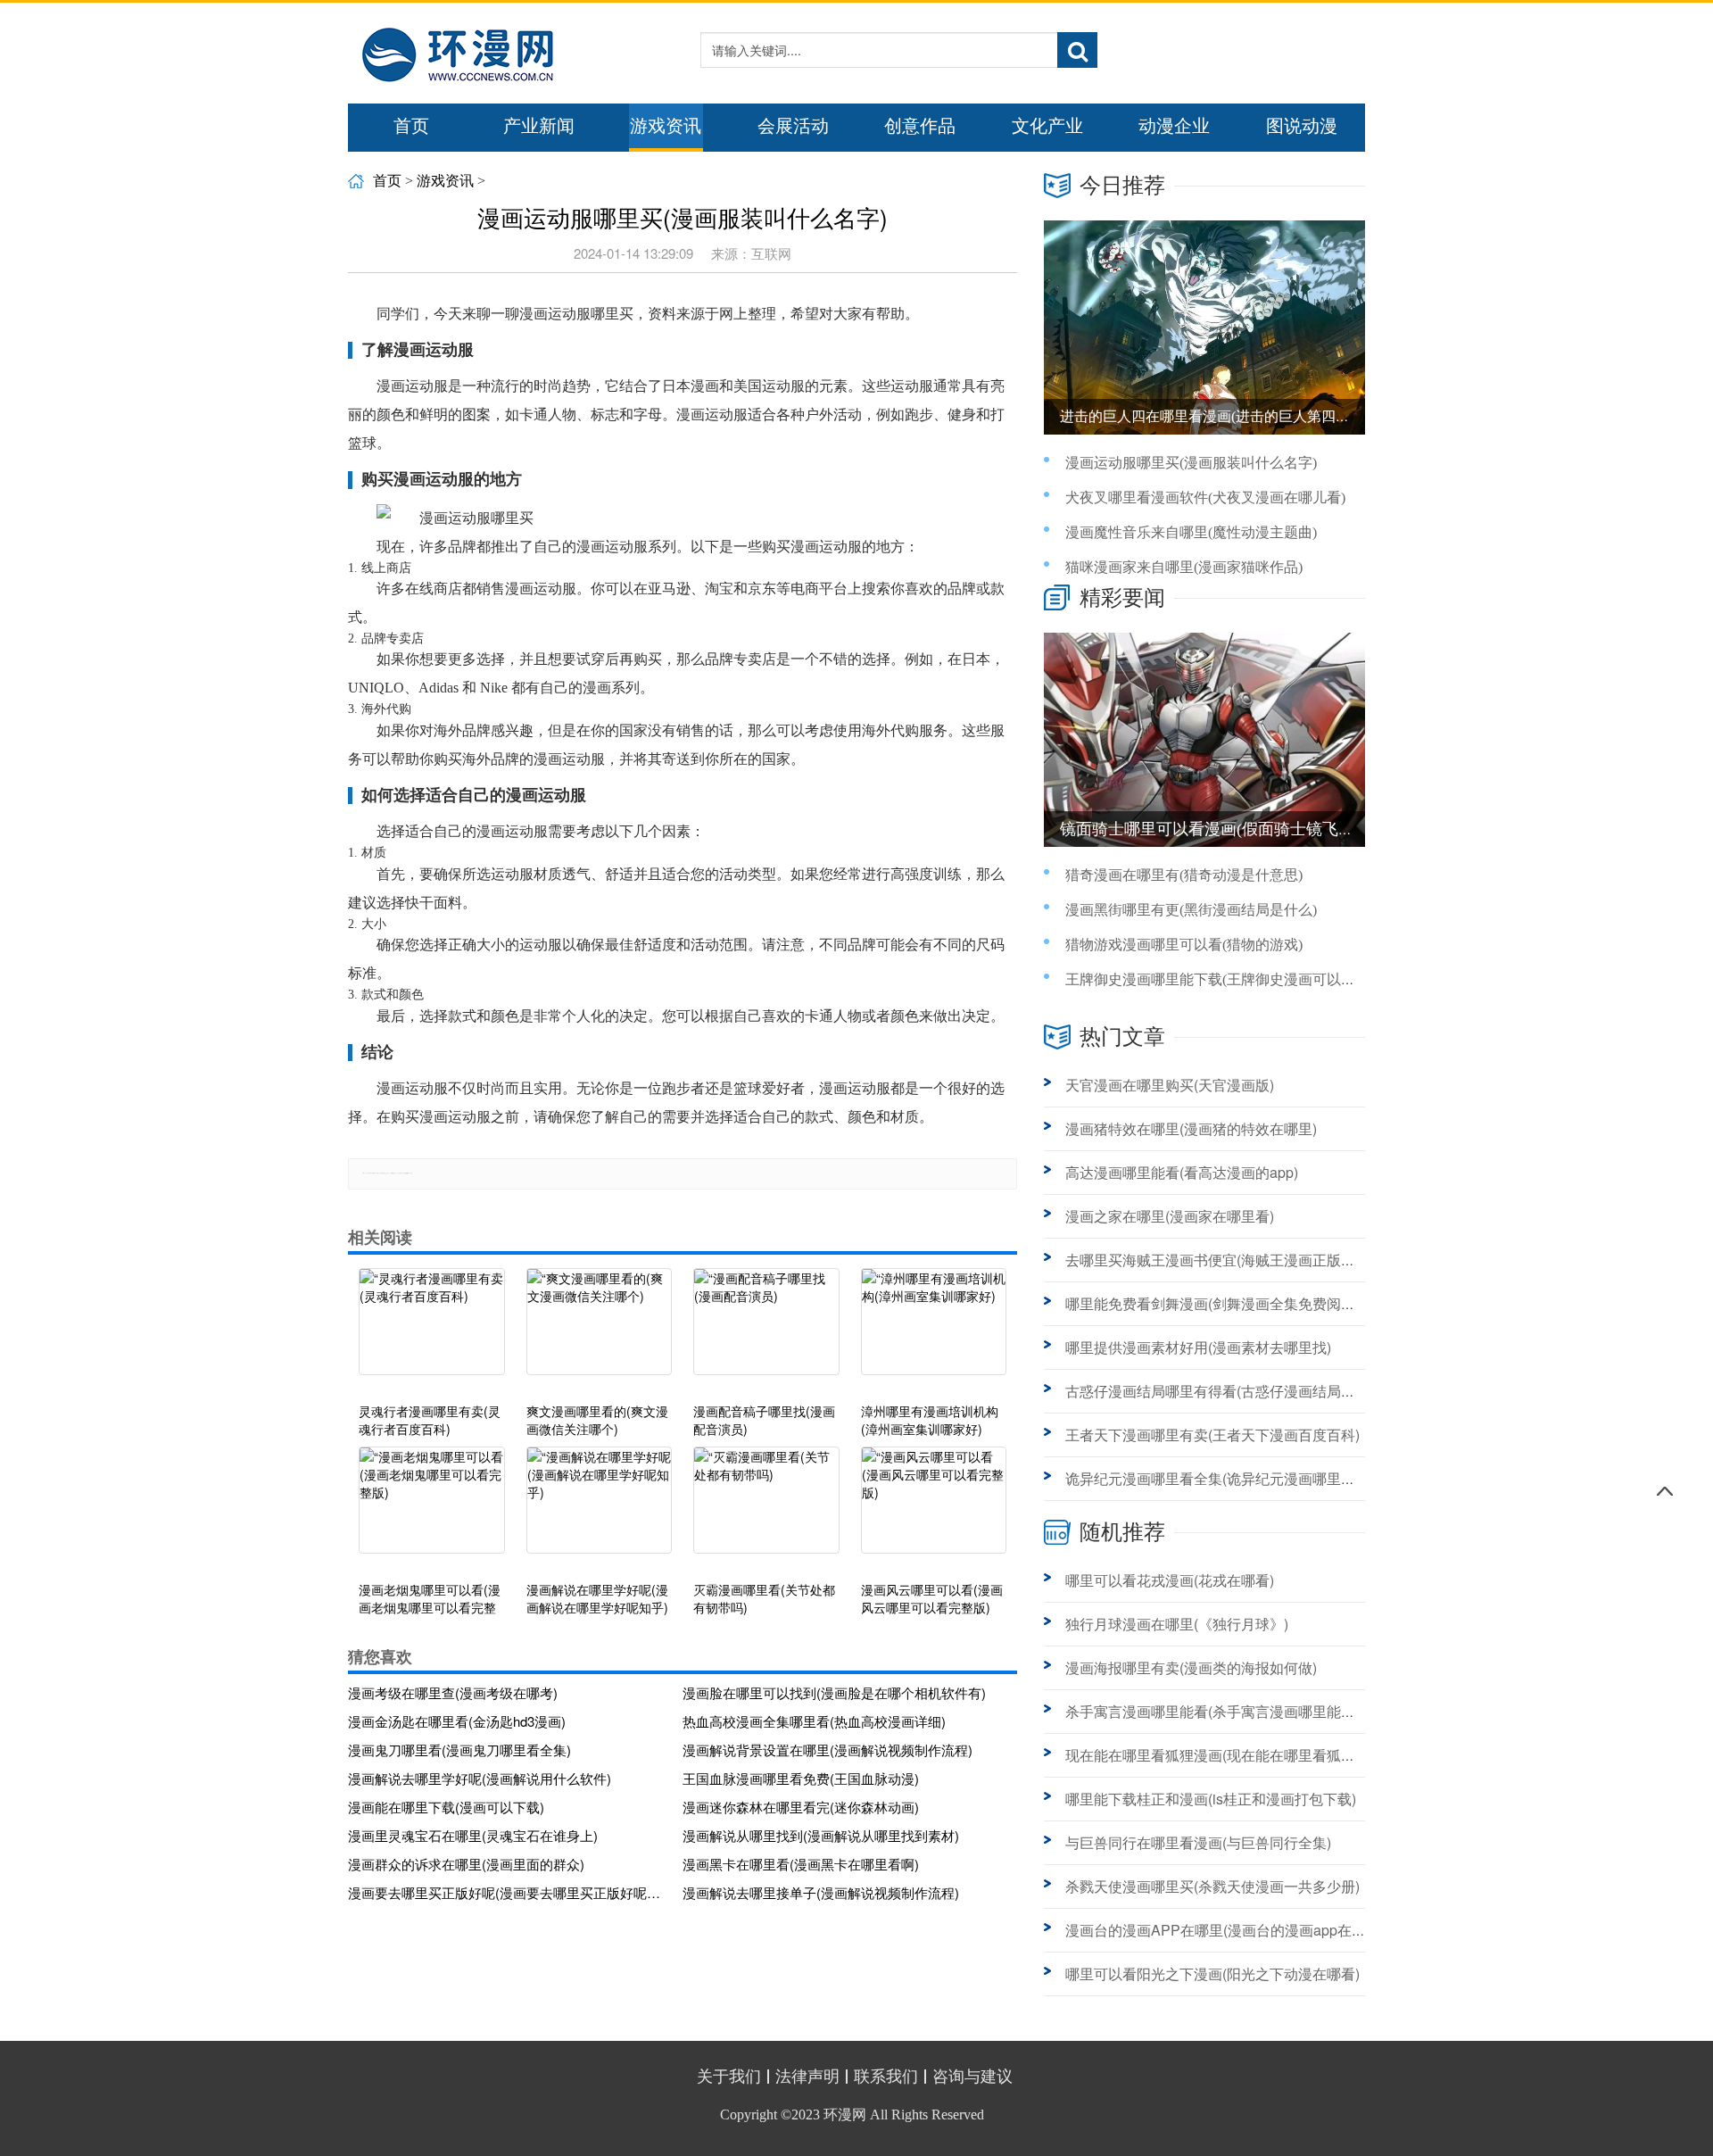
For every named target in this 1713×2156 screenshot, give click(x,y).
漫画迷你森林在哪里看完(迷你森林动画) (801, 1807)
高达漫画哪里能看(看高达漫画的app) (1182, 1172)
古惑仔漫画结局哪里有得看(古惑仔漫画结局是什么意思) (1241, 1391)
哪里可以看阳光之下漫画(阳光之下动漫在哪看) (1212, 1974)
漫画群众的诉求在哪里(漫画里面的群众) (466, 1864)
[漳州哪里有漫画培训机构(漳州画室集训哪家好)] (934, 1331)
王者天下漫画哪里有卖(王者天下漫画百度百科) (1212, 1435)
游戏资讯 (666, 126)
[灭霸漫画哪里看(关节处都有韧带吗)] (766, 1509)
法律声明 (807, 2077)
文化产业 (1047, 126)
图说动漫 (1302, 126)
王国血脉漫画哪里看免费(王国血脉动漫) (801, 1778)
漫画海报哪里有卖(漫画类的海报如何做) (1191, 1667)
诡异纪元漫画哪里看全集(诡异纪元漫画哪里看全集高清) (1241, 1478)
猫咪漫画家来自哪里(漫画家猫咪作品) (1184, 567)
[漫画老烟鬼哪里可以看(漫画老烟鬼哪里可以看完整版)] (432, 1509)
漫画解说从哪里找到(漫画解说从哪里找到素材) (821, 1835)
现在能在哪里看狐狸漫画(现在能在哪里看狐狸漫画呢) (1234, 1755)
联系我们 (886, 2077)
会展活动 (793, 126)
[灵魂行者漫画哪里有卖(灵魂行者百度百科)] (432, 1331)
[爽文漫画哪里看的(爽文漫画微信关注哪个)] (600, 1331)
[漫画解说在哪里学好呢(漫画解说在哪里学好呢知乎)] (600, 1509)
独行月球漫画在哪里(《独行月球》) (1177, 1624)
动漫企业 (1174, 126)
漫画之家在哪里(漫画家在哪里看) (1170, 1216)
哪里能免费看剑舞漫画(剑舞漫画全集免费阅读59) (1221, 1303)
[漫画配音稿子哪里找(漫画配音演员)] (766, 1331)
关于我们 (729, 2077)
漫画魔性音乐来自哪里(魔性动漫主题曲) (1191, 532)
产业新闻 (539, 126)
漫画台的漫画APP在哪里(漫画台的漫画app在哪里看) (1232, 1930)
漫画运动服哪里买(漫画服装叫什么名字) (1191, 463)
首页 (411, 126)
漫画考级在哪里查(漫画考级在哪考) (453, 1692)
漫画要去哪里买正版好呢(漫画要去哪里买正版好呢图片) (509, 1892)
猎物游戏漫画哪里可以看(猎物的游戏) (1184, 945)
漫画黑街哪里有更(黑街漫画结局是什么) (1191, 910)
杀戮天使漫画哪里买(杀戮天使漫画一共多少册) (1212, 1886)
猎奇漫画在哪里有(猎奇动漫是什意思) (1184, 875)
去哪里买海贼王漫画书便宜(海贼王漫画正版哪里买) (1227, 1260)
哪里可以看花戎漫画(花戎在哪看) (1170, 1580)
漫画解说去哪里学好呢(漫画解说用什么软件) (480, 1778)
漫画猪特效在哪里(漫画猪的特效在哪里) (1191, 1128)
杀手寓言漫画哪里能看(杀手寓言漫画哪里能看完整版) (1234, 1711)
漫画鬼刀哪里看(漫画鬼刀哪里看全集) (459, 1750)
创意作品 (920, 126)
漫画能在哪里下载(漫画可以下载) (446, 1807)
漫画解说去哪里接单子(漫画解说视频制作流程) (821, 1892)
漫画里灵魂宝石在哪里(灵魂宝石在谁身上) (473, 1835)
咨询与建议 (972, 2077)
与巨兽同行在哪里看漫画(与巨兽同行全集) (1198, 1842)
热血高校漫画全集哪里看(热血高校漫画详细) (814, 1721)
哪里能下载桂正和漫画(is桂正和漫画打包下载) (1211, 1799)
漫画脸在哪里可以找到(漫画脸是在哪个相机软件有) (834, 1692)
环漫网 (845, 2115)
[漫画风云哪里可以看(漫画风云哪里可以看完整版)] (934, 1509)
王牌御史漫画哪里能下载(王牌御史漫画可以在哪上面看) (1241, 979)
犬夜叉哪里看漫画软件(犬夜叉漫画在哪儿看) (1205, 498)
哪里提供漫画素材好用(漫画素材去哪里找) (1198, 1347)
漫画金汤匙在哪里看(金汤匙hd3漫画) (457, 1721)
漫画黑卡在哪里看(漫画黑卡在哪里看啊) (801, 1864)
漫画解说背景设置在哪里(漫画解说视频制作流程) (828, 1750)
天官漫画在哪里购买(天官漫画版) (1170, 1085)
